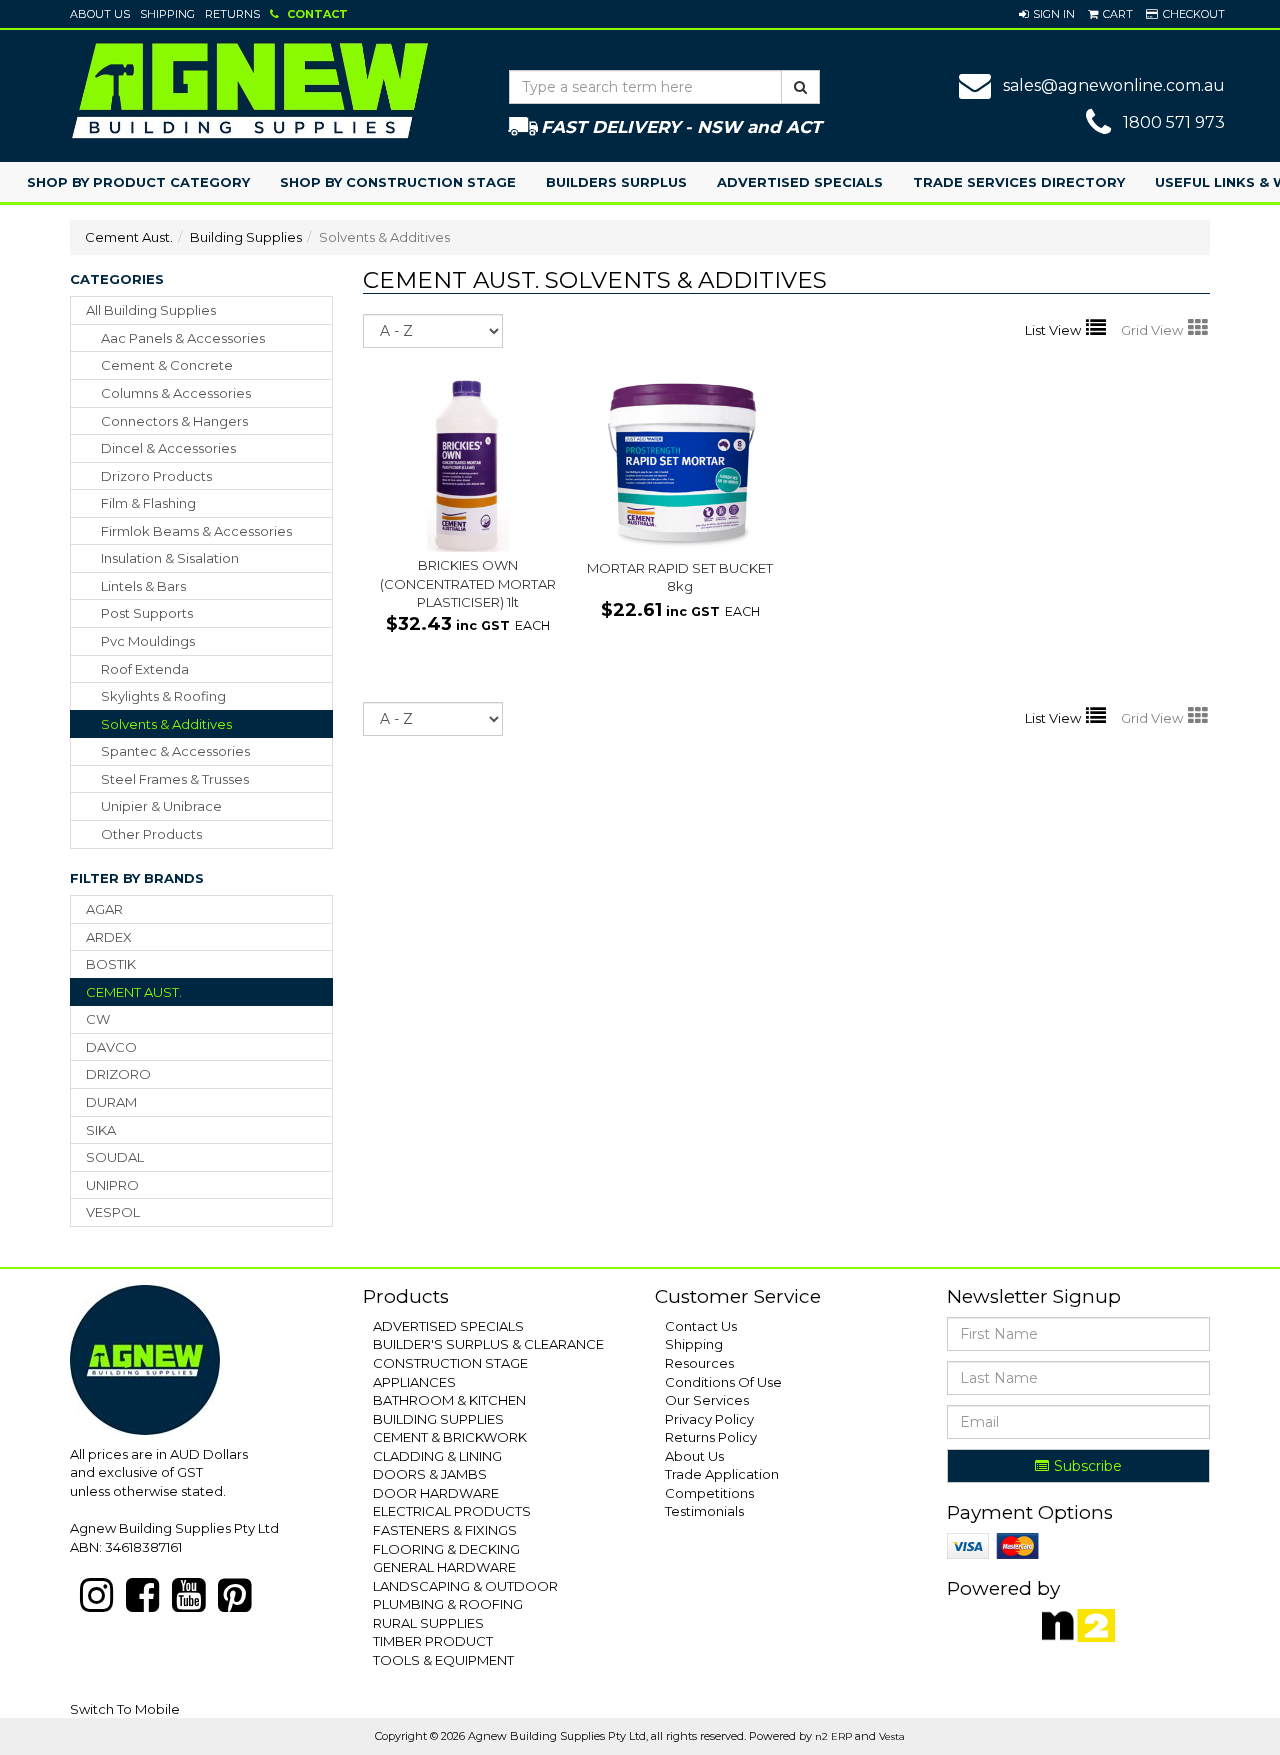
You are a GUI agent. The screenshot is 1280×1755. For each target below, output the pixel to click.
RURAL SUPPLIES (428, 1623)
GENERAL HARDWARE (444, 1567)
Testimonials (704, 1511)
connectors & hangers (174, 421)
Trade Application (722, 1474)
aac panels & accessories (183, 338)
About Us (100, 14)
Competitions (709, 1493)
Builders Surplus (616, 182)
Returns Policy (711, 1437)
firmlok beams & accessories (196, 531)
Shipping (167, 14)
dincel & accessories (168, 448)
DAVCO (111, 1047)
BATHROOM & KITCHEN (449, 1400)
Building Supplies (246, 237)
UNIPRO (112, 1185)
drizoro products (156, 476)
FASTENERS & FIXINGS (445, 1530)
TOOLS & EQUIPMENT (443, 1660)
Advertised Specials (800, 182)
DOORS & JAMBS (430, 1474)
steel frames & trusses (175, 779)
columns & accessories (176, 393)
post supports (147, 613)
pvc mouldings (148, 641)
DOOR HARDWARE (436, 1493)
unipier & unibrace (161, 806)
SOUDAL (115, 1157)
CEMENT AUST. (134, 992)
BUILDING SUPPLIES (438, 1419)
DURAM (111, 1102)
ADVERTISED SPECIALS (448, 1326)
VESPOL (113, 1212)
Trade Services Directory (1019, 182)
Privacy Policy (709, 1419)
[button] (1047, 14)
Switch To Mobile (125, 1709)
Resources (699, 1363)
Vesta (892, 1736)
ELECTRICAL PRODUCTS (452, 1511)
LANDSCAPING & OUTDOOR (465, 1586)
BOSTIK (111, 964)
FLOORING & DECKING (446, 1549)
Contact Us (701, 1326)
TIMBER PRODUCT (433, 1641)
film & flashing (148, 503)
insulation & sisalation (170, 558)
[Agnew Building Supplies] (250, 90)
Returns (232, 14)
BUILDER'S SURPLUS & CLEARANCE (488, 1344)
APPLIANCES (414, 1382)
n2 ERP (833, 1736)
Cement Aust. (129, 237)
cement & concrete (167, 365)
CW (98, 1019)
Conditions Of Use (723, 1382)
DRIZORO (118, 1074)
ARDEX (109, 937)
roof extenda (145, 669)
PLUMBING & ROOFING (448, 1604)
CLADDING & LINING (437, 1456)
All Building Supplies (151, 310)
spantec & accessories (175, 751)
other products (151, 834)
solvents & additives (166, 724)
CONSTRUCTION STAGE (450, 1363)
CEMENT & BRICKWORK (450, 1437)
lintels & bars (143, 586)
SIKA (101, 1130)
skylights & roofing (163, 696)
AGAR (104, 909)
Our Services (707, 1400)
